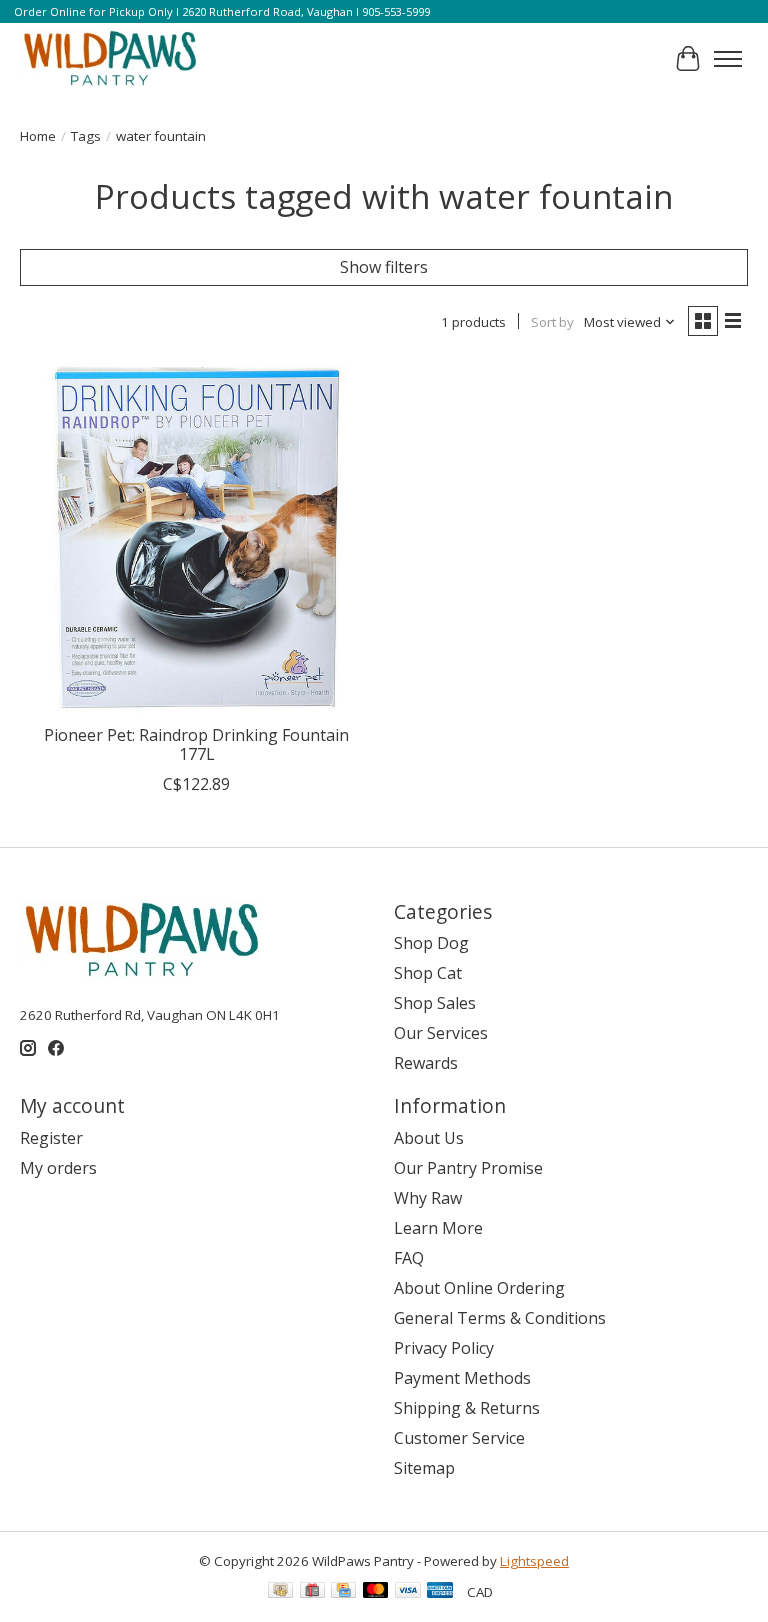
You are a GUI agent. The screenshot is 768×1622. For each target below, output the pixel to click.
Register (51, 1138)
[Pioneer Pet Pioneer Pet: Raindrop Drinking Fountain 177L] (197, 537)
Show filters (384, 267)
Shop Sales (435, 1003)
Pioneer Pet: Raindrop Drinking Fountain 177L (196, 744)
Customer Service (459, 1438)
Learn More (438, 1228)
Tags (86, 136)
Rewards (426, 1063)
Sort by (552, 322)
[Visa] (408, 1592)
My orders (58, 1168)
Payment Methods (462, 1378)
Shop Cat (428, 973)
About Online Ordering (479, 1288)
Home (38, 136)
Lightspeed (534, 1561)
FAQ (409, 1258)
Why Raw (428, 1198)
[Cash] (280, 1592)
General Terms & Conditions (500, 1318)
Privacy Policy (444, 1348)
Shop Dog (431, 943)
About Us (429, 1138)
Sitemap (424, 1468)
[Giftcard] (312, 1592)
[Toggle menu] (728, 59)
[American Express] (440, 1592)
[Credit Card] (343, 1592)
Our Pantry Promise (468, 1168)
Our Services (441, 1033)
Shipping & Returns (467, 1408)
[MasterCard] (376, 1592)
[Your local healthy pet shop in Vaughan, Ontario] (110, 59)
